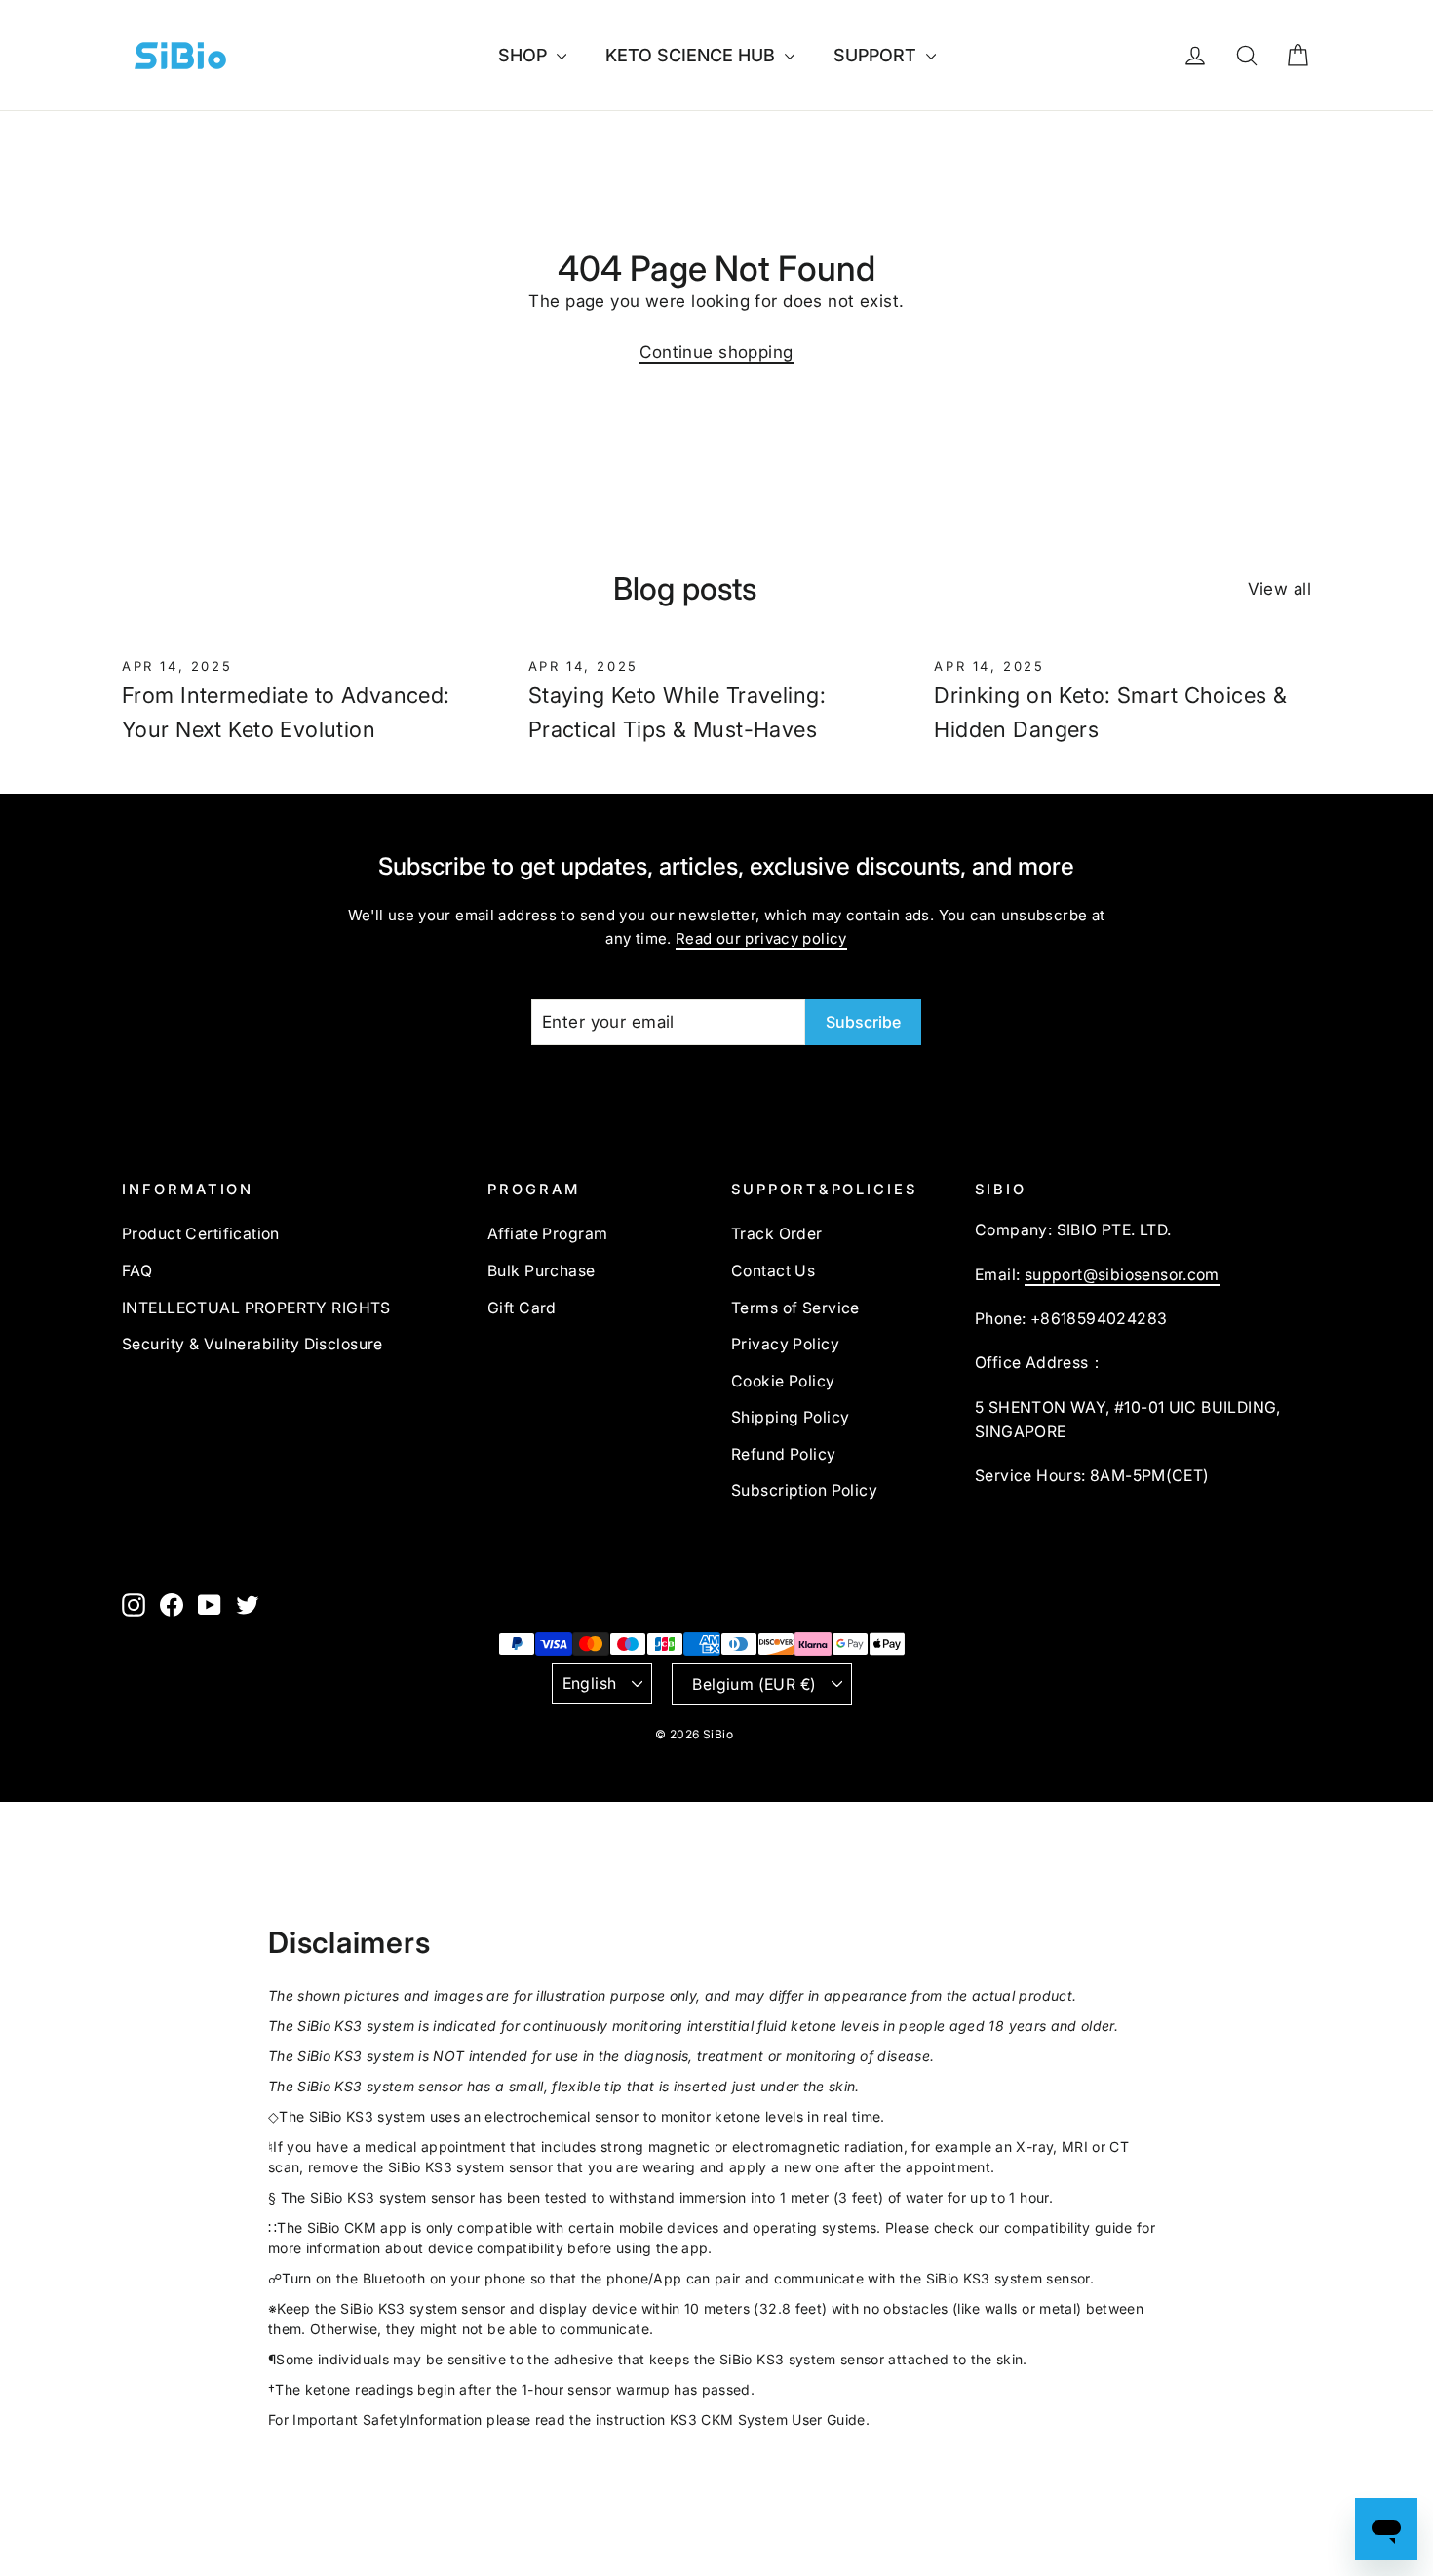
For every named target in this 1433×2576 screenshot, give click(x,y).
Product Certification (201, 1234)
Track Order (777, 1234)
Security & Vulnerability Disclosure (252, 1344)
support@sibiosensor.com (1122, 1275)
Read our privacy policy (761, 938)
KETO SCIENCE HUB (693, 55)
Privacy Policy (785, 1344)
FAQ (137, 1271)
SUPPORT (877, 55)
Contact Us (773, 1271)
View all (1279, 589)
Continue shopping (716, 352)
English (590, 1683)
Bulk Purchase (542, 1271)
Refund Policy (784, 1454)
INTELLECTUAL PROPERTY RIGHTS (256, 1308)
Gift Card (522, 1308)
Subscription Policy (804, 1490)
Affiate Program (547, 1234)
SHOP (525, 55)
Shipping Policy (790, 1417)
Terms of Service (795, 1308)
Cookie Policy (783, 1381)
